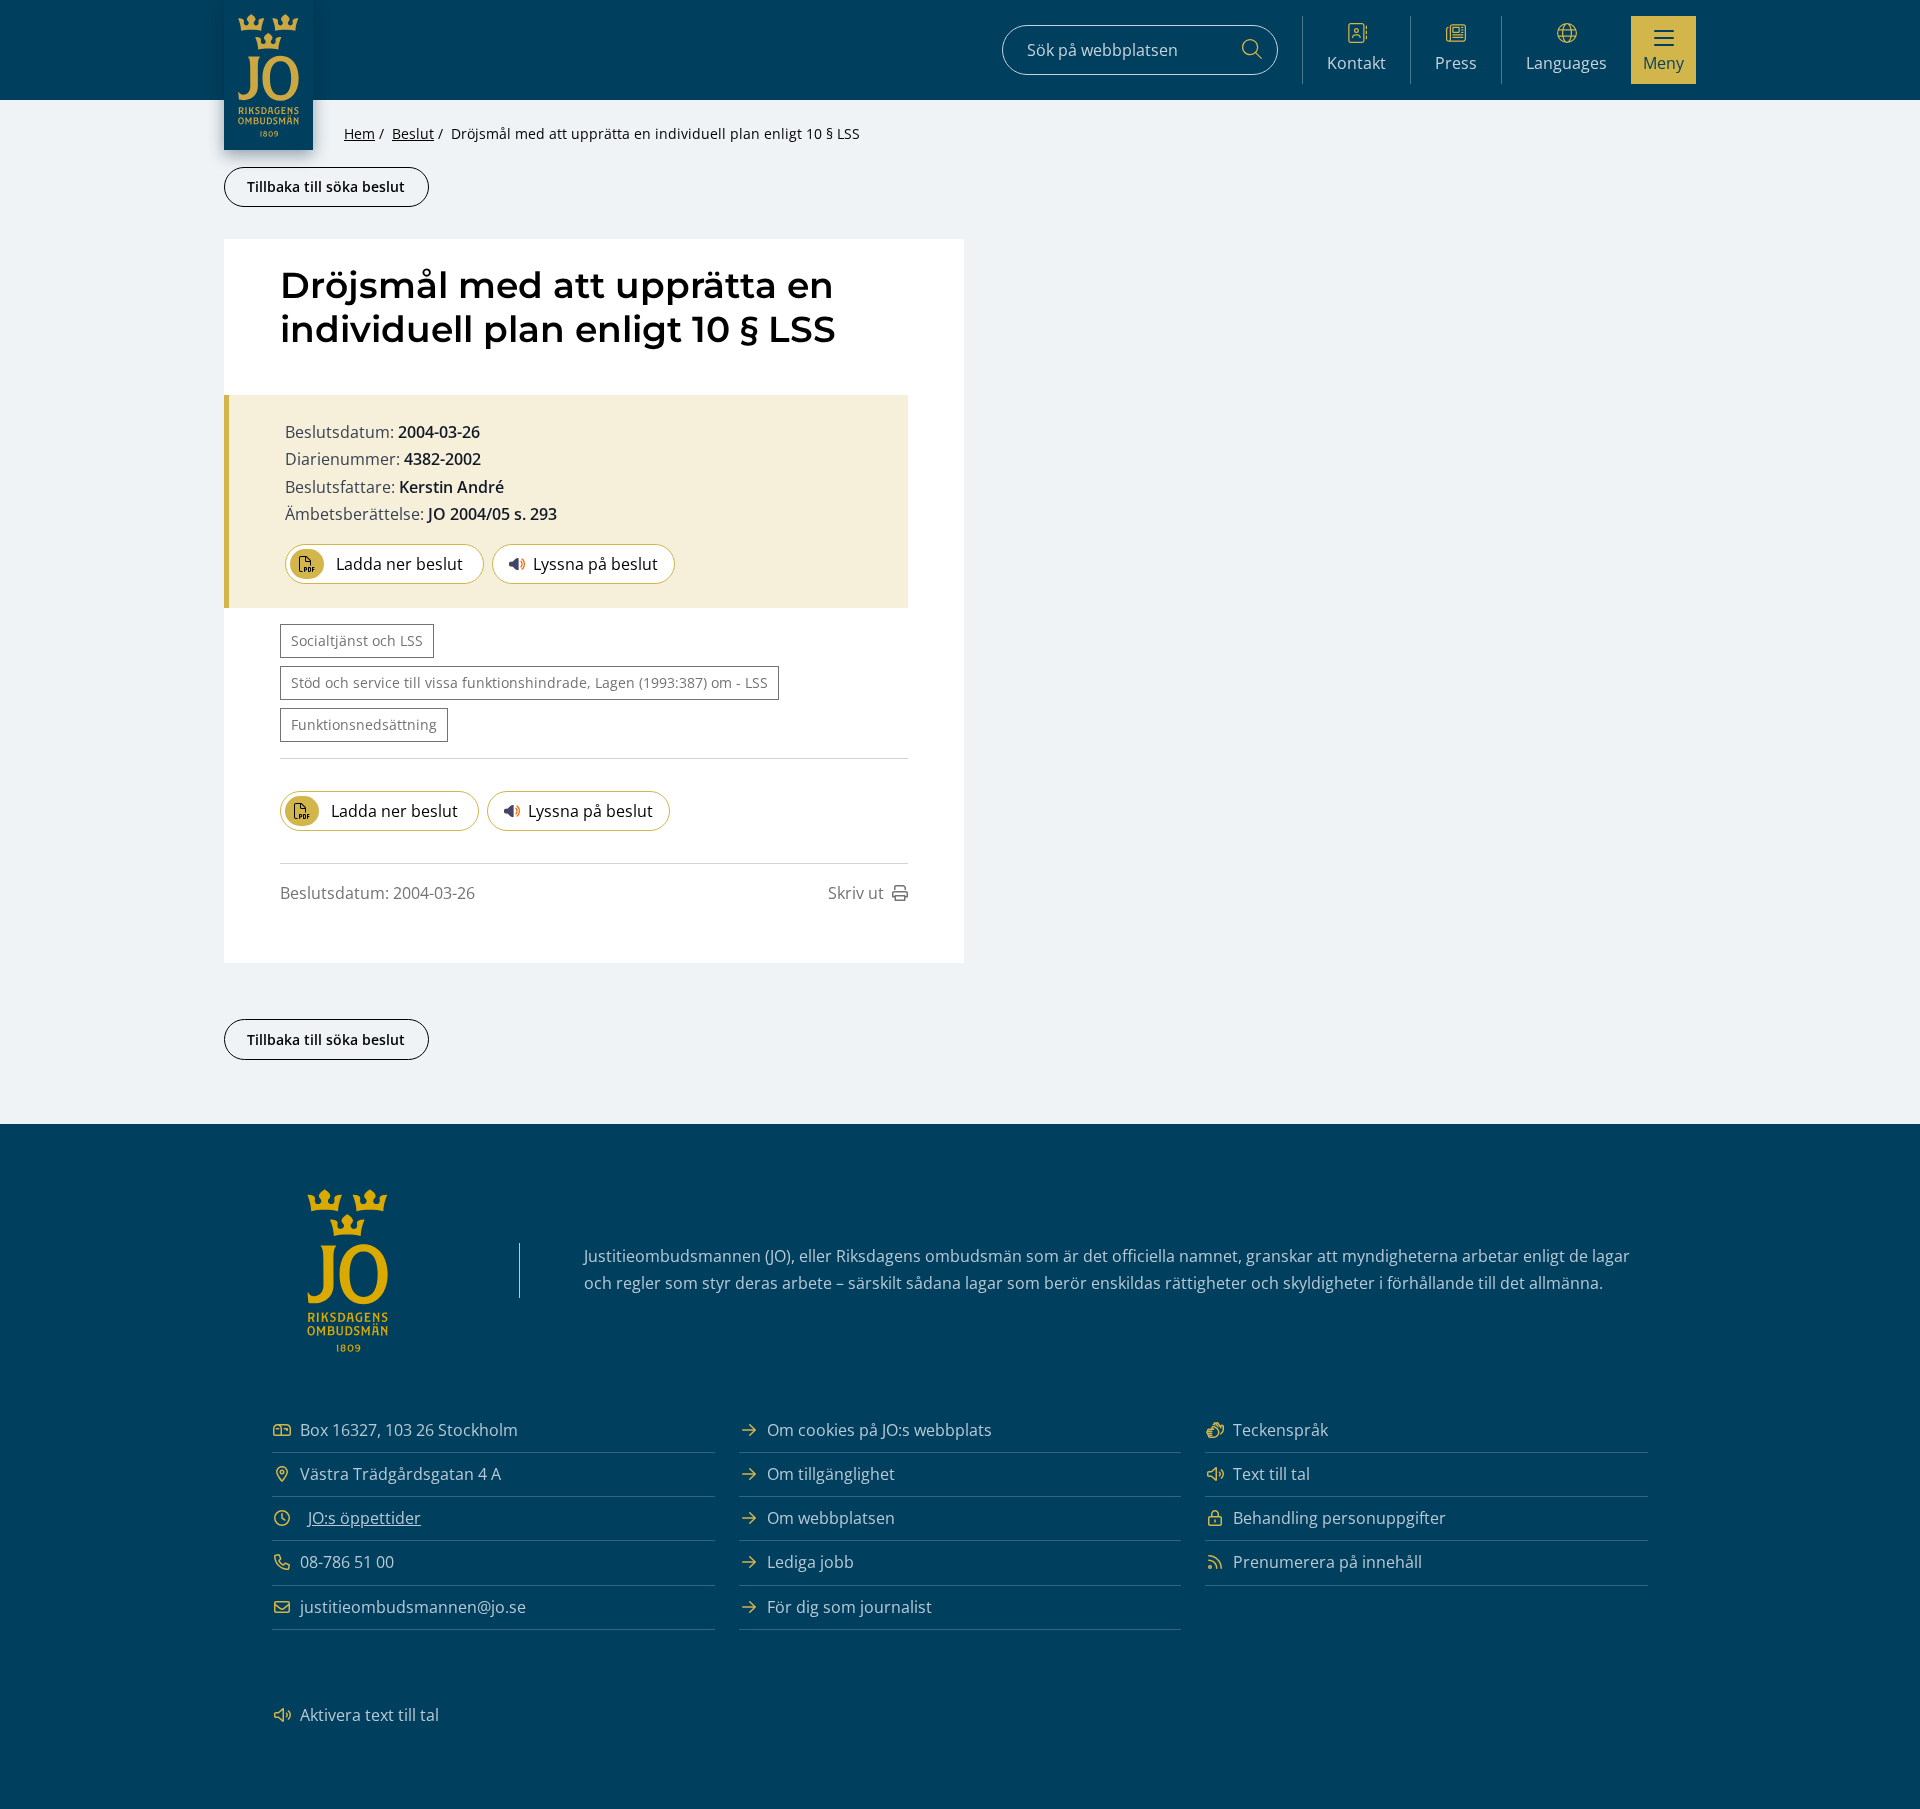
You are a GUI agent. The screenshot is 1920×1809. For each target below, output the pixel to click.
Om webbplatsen (831, 1518)
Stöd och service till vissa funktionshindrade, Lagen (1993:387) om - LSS (529, 682)
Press (1456, 63)
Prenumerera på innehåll (1327, 1562)
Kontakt (1356, 63)
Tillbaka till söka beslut (326, 186)
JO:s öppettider (364, 1518)
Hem (359, 133)
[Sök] (1252, 50)
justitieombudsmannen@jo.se (413, 1607)
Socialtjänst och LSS (357, 640)
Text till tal (1271, 1474)
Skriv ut (856, 893)
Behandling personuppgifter (1339, 1518)
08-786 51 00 (347, 1562)
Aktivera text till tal (369, 1715)
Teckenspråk (1280, 1430)
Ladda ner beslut (399, 564)
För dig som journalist (849, 1607)
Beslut (413, 133)
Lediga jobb (810, 1562)
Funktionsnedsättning (364, 724)
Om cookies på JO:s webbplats (879, 1430)
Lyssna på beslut (595, 564)
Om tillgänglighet (831, 1474)
